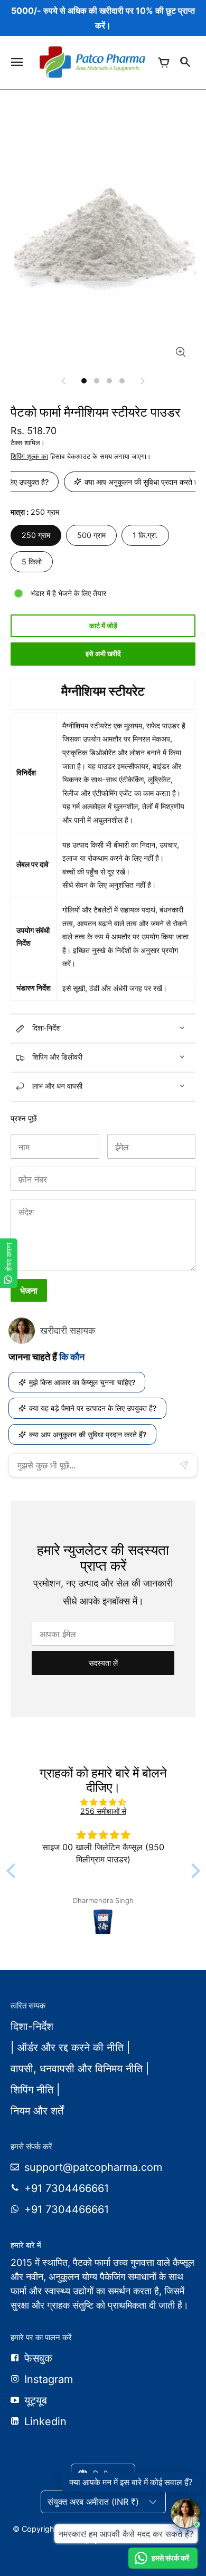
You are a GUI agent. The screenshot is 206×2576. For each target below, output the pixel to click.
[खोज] (185, 62)
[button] (13, 1871)
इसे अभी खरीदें (103, 654)
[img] (103, 1802)
